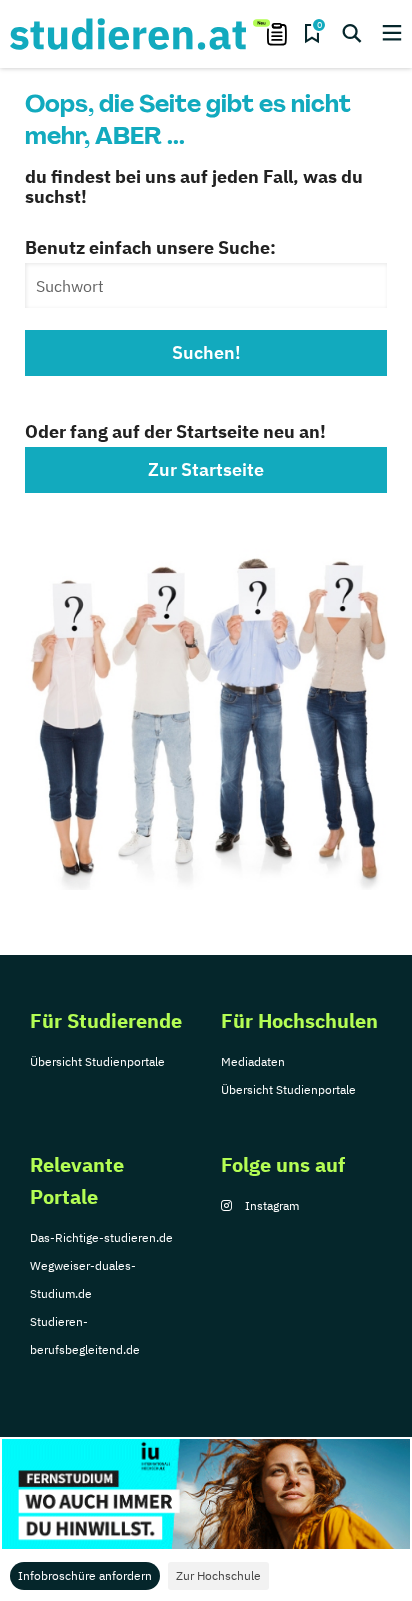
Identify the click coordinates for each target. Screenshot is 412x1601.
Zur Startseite (206, 469)
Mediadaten (253, 1061)
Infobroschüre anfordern (85, 1575)
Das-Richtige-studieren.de (101, 1237)
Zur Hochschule (218, 1575)
